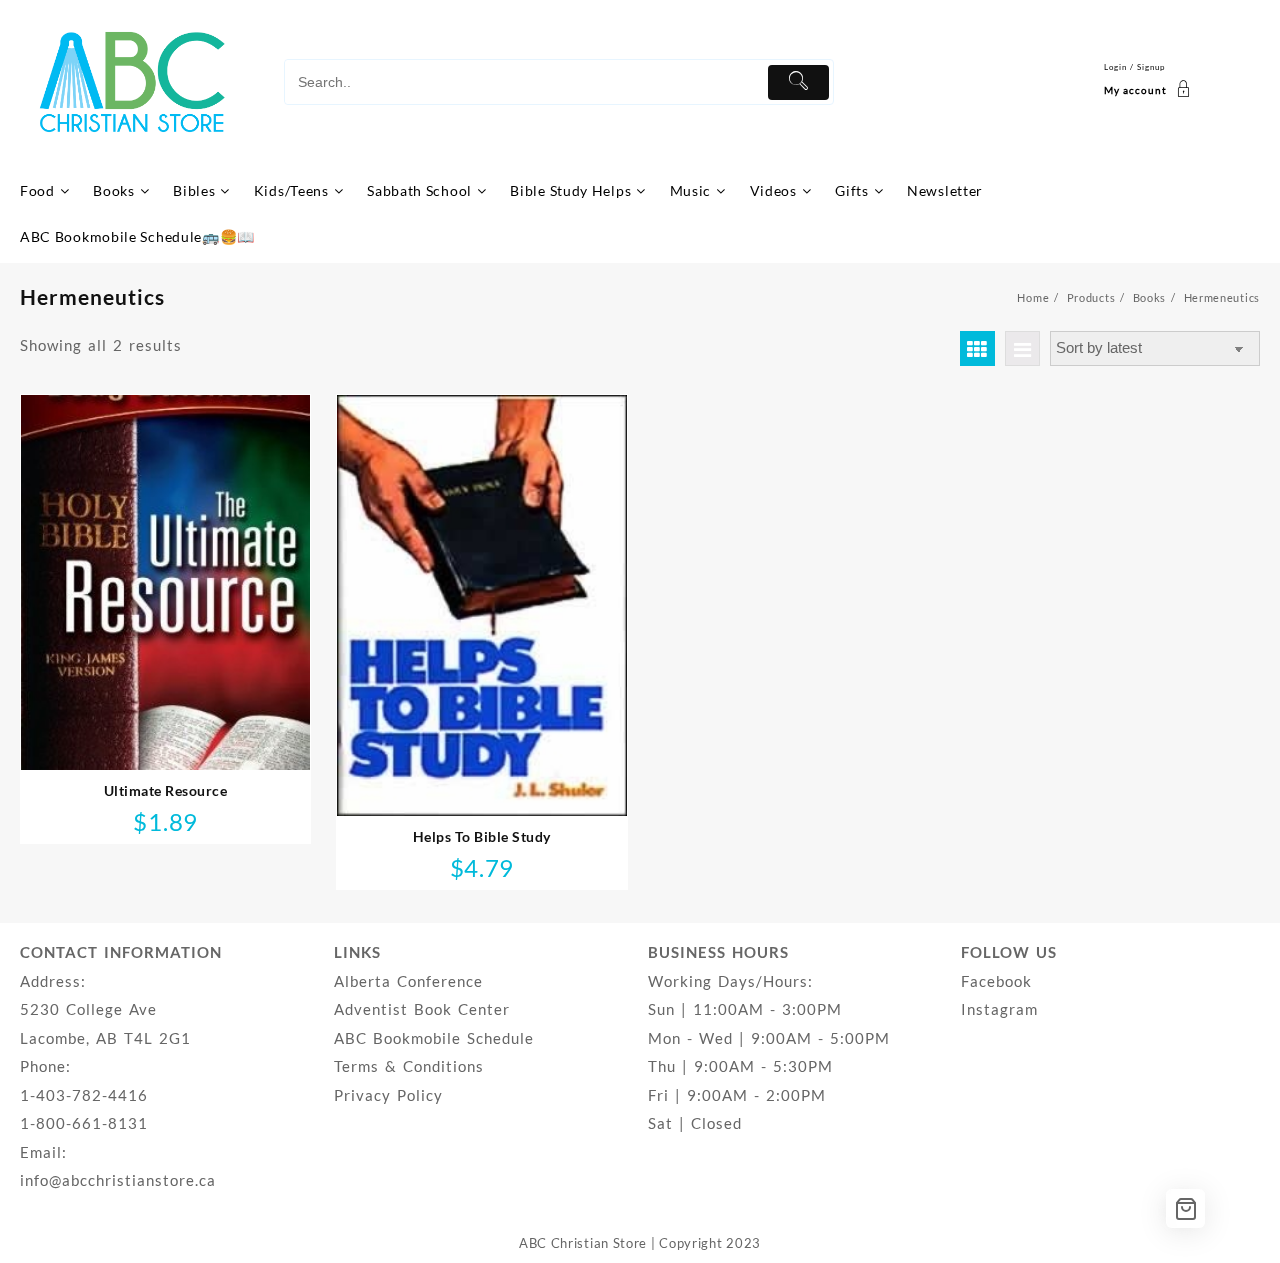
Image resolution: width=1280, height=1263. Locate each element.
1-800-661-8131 (84, 1123)
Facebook (996, 981)
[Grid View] (977, 348)
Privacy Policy (388, 1095)
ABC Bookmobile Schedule (434, 1038)
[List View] (1022, 348)
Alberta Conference (408, 981)
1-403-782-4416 (84, 1095)
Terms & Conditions (409, 1066)
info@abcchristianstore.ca (118, 1180)
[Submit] (798, 82)
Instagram (999, 1009)
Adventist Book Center (422, 1009)
